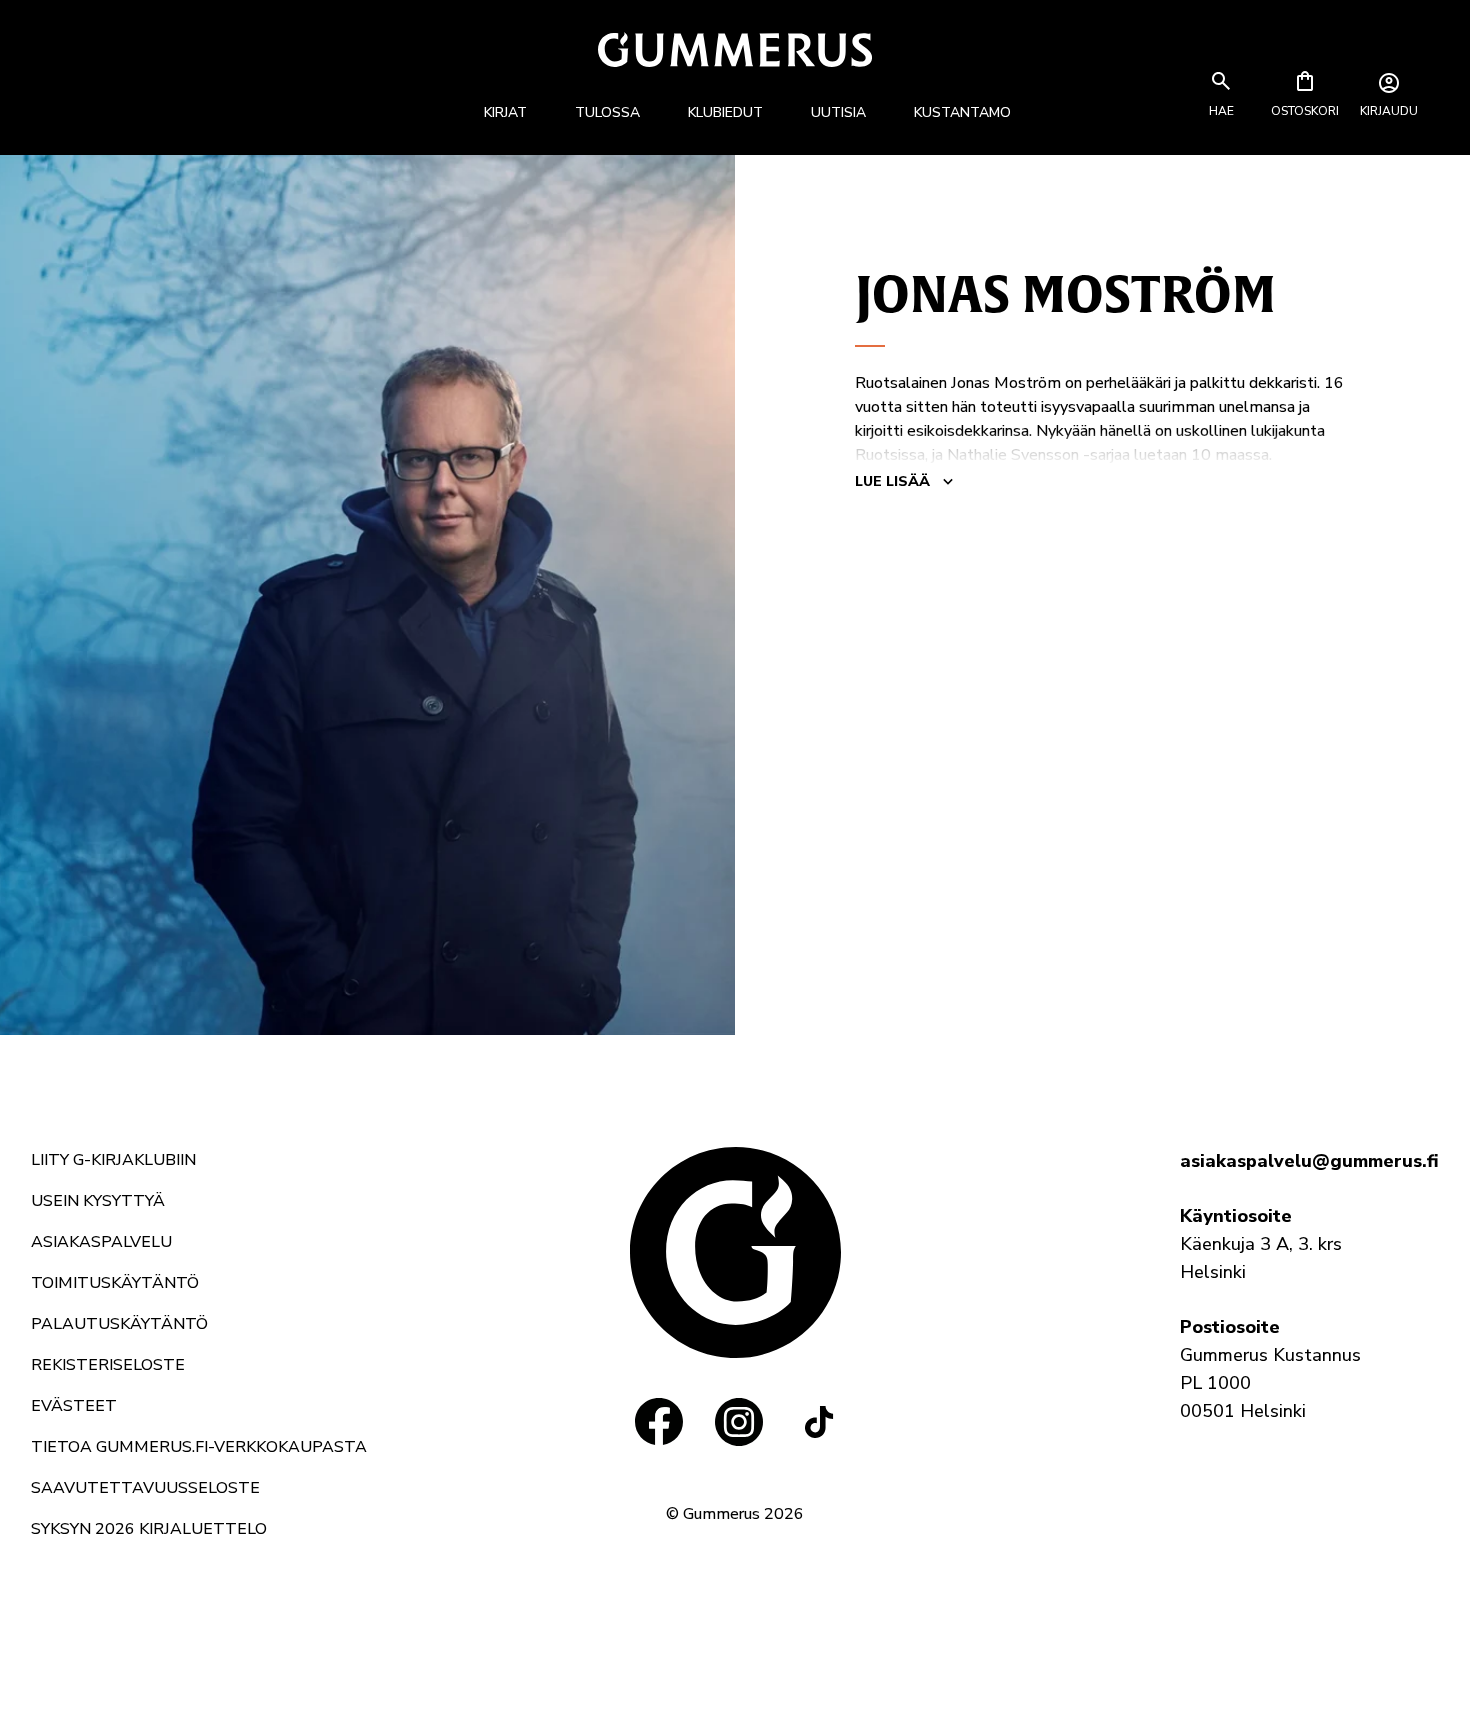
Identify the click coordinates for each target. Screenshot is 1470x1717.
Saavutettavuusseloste (145, 1488)
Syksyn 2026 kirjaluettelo (149, 1529)
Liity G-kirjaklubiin (113, 1160)
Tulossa (607, 112)
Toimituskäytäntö (115, 1283)
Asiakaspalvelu (101, 1242)
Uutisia (838, 112)
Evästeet (74, 1406)
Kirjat (505, 112)
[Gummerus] (735, 49)
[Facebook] (659, 1422)
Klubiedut (725, 112)
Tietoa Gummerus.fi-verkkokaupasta (199, 1447)
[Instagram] (739, 1422)
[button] (1221, 111)
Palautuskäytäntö (119, 1324)
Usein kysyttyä (98, 1201)
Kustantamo (962, 112)
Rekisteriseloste (108, 1365)
